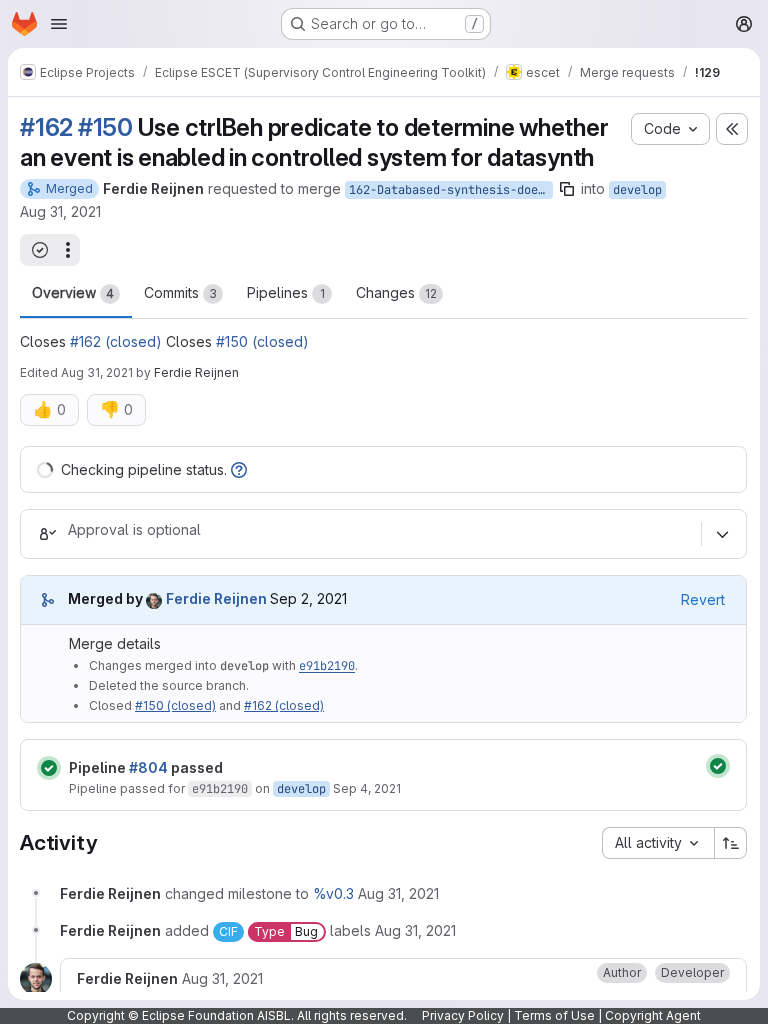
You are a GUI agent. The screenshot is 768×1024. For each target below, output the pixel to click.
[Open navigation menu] (59, 24)
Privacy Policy (463, 1015)
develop (637, 190)
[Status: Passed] (49, 768)
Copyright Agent (653, 1015)
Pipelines (286, 292)
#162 (46, 127)
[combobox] (658, 843)
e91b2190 (327, 666)
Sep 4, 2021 (367, 788)
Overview (73, 292)
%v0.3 (333, 893)
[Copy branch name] (567, 189)
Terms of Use (554, 1015)
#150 (105, 127)
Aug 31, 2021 (60, 211)
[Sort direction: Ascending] (731, 843)
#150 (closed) (262, 341)
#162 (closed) (116, 341)
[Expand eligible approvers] (722, 534)
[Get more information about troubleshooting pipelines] (239, 469)
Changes (396, 292)
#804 (148, 767)
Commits (180, 292)
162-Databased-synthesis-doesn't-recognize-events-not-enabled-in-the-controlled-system (451, 190)
